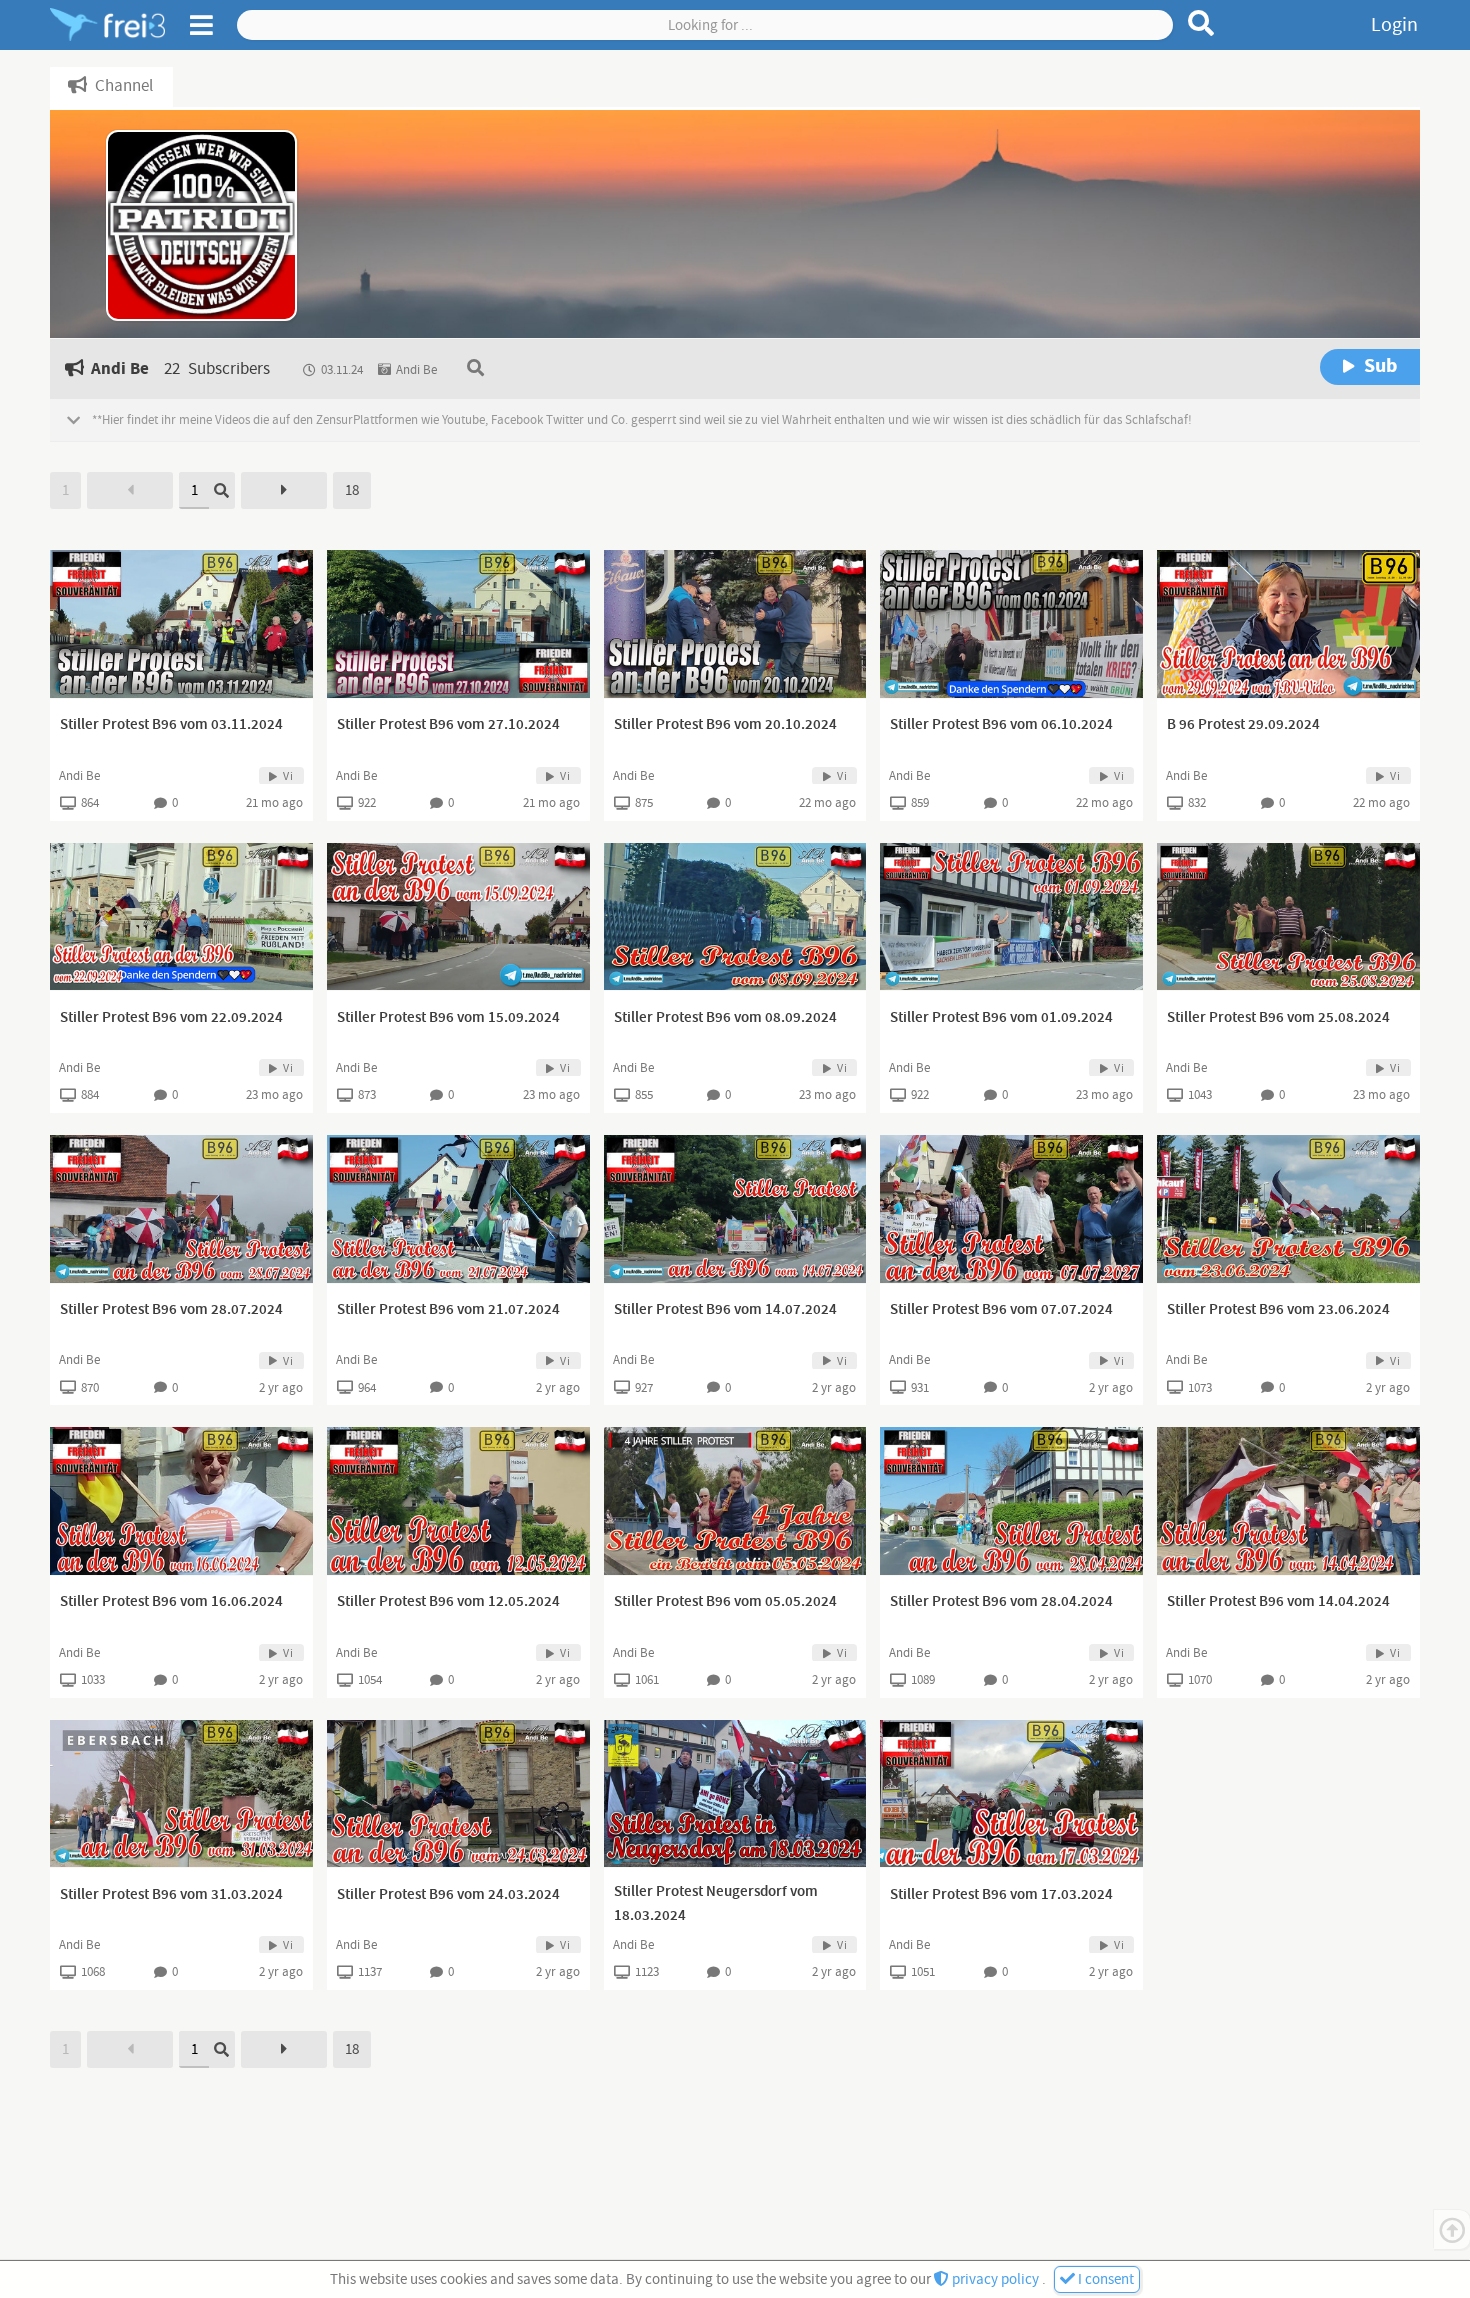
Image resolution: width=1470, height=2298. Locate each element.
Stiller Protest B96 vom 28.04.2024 (1001, 1602)
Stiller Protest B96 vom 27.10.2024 (448, 725)
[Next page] (284, 490)
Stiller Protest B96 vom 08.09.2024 (725, 1018)
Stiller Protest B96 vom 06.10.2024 (1001, 725)
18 (352, 490)
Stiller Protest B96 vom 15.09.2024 (448, 1018)
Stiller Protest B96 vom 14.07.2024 (725, 1310)
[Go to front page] (107, 25)
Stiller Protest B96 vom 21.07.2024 (448, 1310)
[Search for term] (1201, 23)
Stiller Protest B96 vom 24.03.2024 (448, 1895)
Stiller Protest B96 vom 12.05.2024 (448, 1602)
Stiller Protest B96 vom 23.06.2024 (1278, 1310)
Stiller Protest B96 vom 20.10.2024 (725, 725)
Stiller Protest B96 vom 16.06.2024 (171, 1602)
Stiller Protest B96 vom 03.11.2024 (171, 725)
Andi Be (79, 776)
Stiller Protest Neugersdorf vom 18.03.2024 (716, 1904)
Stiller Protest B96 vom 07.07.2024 (1001, 1310)
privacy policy (995, 2279)
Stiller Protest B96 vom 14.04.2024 (1278, 1602)
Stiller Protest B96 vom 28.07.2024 (171, 1310)
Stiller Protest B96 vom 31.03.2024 (171, 1895)
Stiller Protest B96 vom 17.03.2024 (1001, 1895)
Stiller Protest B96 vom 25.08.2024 (1278, 1018)
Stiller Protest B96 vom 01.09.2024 (1001, 1018)
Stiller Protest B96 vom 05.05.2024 (725, 1602)
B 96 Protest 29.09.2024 (1243, 725)
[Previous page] (130, 490)
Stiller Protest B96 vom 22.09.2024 (171, 1018)
